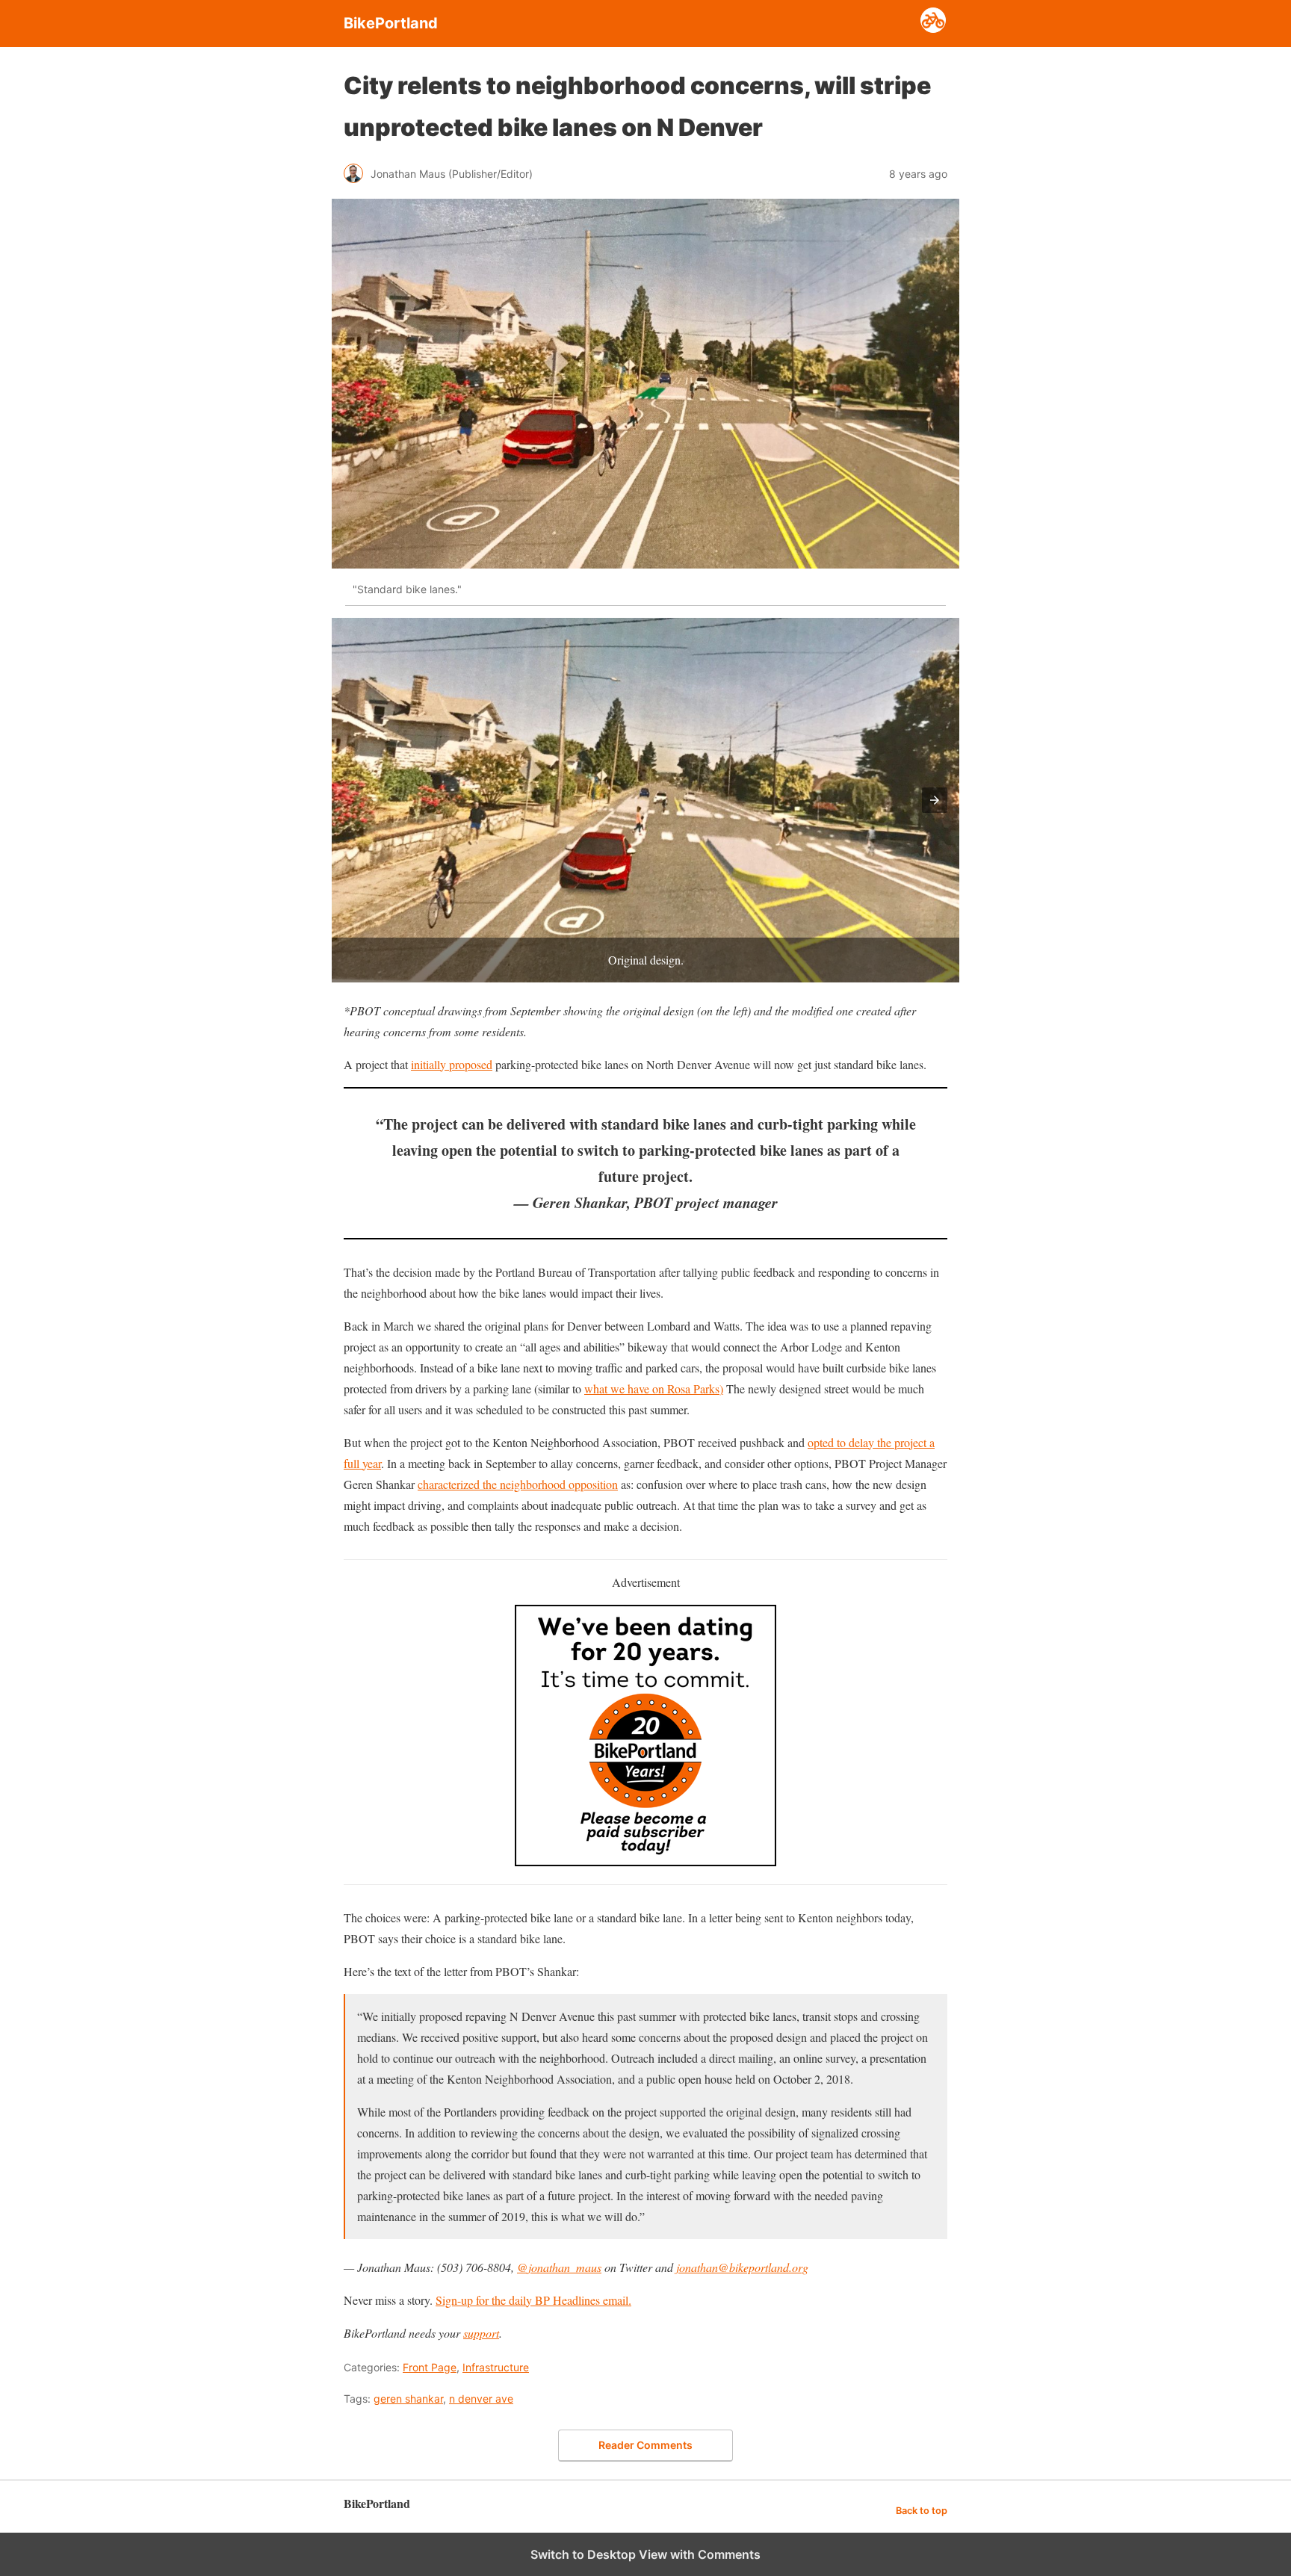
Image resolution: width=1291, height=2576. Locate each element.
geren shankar (408, 2399)
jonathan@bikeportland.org (742, 2267)
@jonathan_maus (559, 2267)
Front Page (430, 2367)
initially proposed (452, 1064)
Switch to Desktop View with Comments (645, 2554)
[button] (935, 800)
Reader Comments (645, 2445)
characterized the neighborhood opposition (518, 1484)
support (481, 2333)
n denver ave (481, 2399)
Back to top (922, 2511)
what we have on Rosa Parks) (654, 1388)
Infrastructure (496, 2367)
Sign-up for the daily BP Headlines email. (533, 2300)
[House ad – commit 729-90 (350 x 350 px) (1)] (645, 1861)
